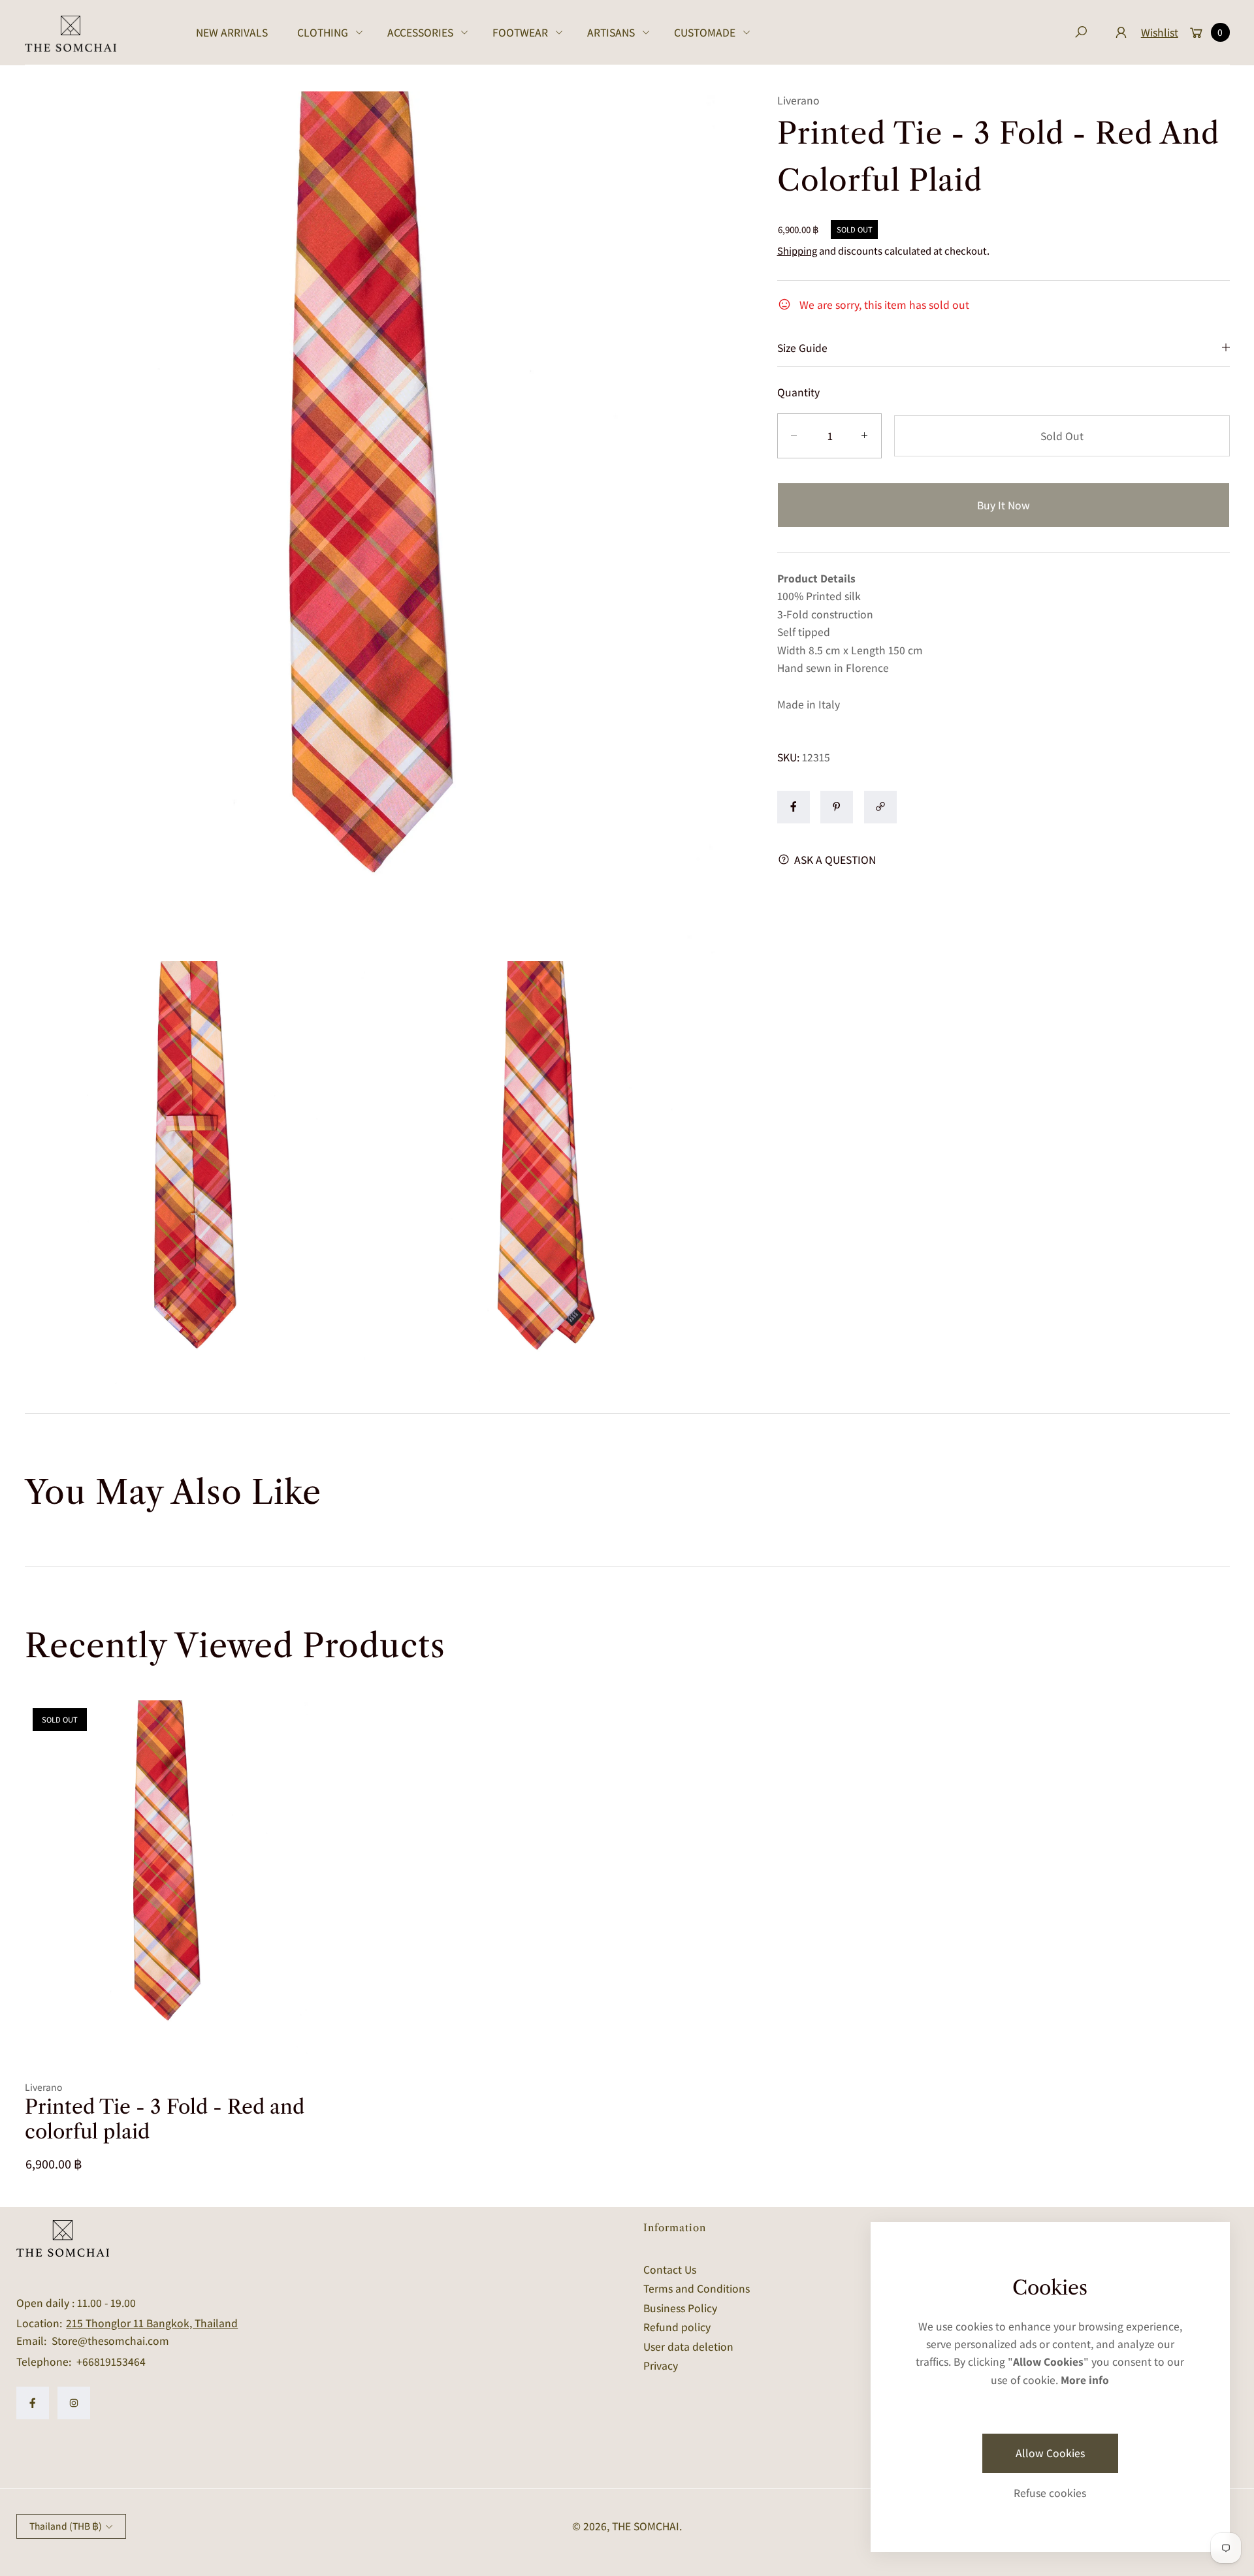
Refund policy (677, 2327)
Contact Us (670, 2269)
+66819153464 (111, 2361)
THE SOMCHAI (646, 2526)
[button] (328, 32)
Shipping (797, 250)
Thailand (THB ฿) (66, 2526)
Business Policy (680, 2308)
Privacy (661, 2365)
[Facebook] (33, 2403)
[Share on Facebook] (794, 806)
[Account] (1121, 32)
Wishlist (1160, 32)
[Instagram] (74, 2403)
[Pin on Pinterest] (837, 806)
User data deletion (688, 2346)
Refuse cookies (1050, 2493)
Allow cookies (1050, 2453)
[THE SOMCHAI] (71, 33)
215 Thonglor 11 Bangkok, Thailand (152, 2323)
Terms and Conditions (697, 2288)
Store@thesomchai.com (109, 2341)
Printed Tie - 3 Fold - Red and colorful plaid (165, 2119)
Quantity (798, 391)
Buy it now (1004, 505)
